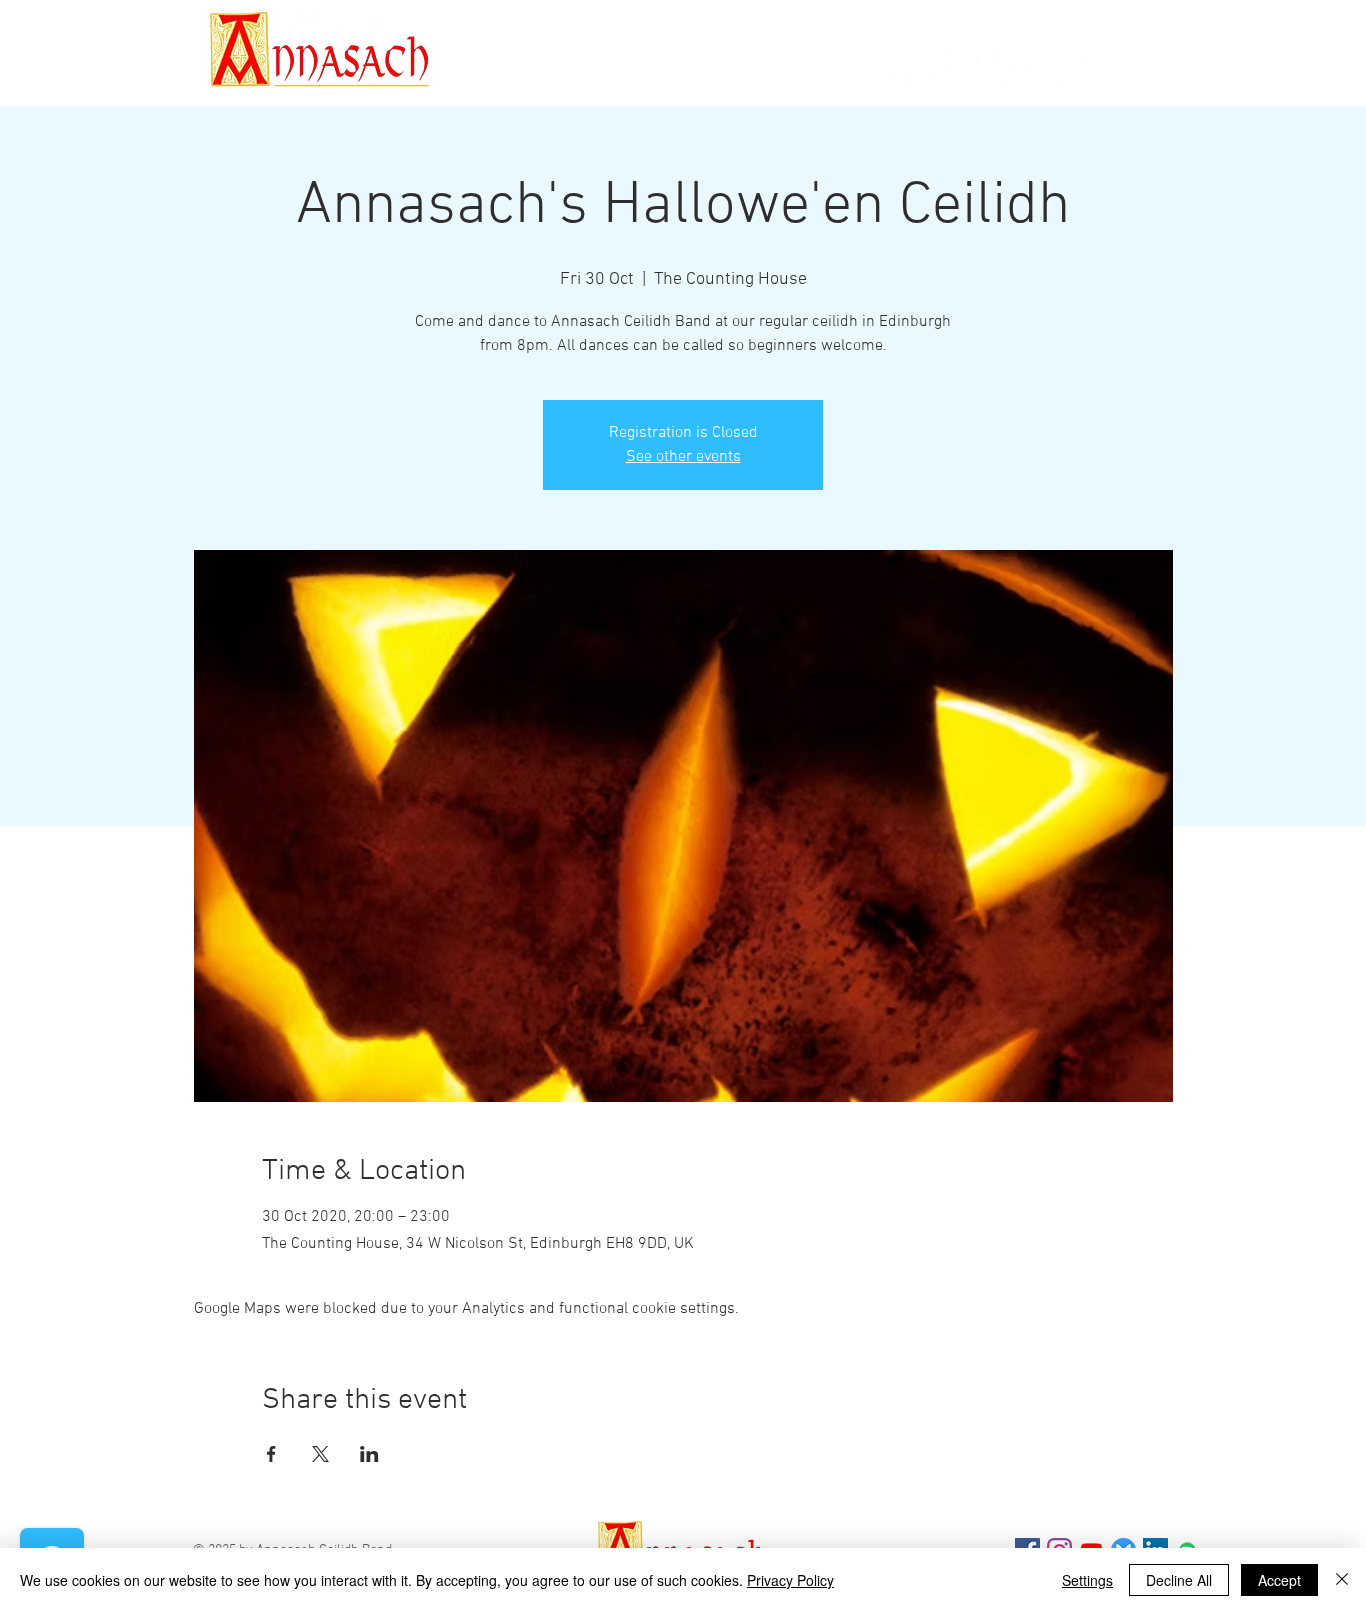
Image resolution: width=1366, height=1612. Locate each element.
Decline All (1179, 1580)
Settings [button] (1087, 1580)
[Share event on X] (320, 1454)
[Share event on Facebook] (271, 1454)
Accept (1279, 1580)
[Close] (1342, 1580)
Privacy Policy (790, 1580)
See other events (683, 457)
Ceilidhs (482, 74)
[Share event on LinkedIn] (369, 1454)
